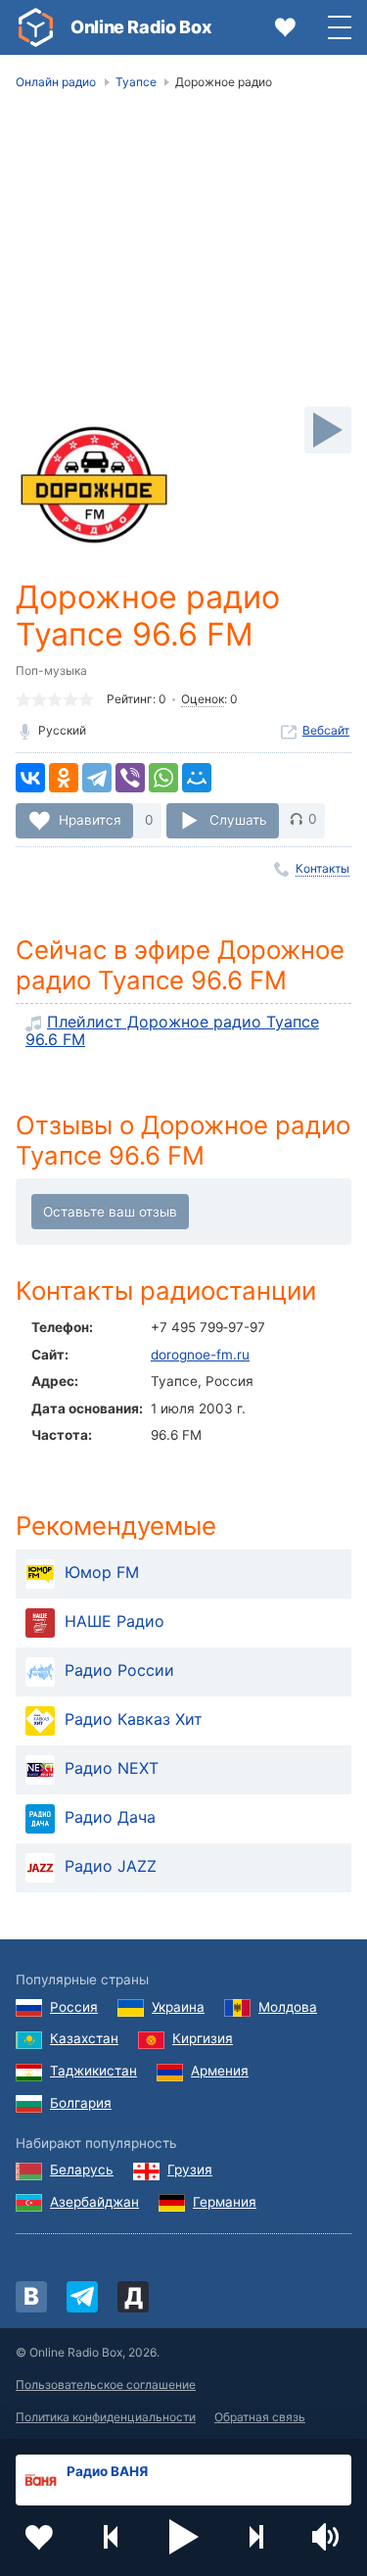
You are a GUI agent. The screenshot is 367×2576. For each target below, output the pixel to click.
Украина (178, 2007)
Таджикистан (93, 2071)
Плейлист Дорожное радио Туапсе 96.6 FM (172, 1030)
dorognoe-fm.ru (200, 1355)
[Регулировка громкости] (328, 2537)
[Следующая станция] (255, 2537)
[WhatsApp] (163, 778)
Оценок (203, 699)
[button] (184, 2537)
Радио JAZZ (111, 1867)
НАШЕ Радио (115, 1622)
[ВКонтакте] (30, 778)
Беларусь (82, 2170)
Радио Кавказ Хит (134, 1720)
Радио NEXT (112, 1769)
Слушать (238, 819)
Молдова (288, 2007)
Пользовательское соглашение (106, 2385)
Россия (74, 2007)
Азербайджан (94, 2202)
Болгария (81, 2103)
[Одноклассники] (64, 778)
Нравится (90, 819)
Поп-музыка (51, 670)
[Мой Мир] (197, 778)
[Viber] (130, 778)
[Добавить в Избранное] (39, 2537)
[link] (35, 27)
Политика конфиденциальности (106, 2417)
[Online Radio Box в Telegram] (82, 2297)
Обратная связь (260, 2417)
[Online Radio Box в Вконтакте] (31, 2297)
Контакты (322, 868)
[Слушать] (328, 430)
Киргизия (203, 2038)
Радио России (119, 1671)
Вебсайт (326, 730)
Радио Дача (110, 1818)
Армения (220, 2071)
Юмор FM (102, 1573)
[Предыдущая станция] (112, 2537)
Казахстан (84, 2038)
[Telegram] (97, 778)
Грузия (190, 2170)
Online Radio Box (141, 27)
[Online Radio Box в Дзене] (133, 2297)
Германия (225, 2202)
